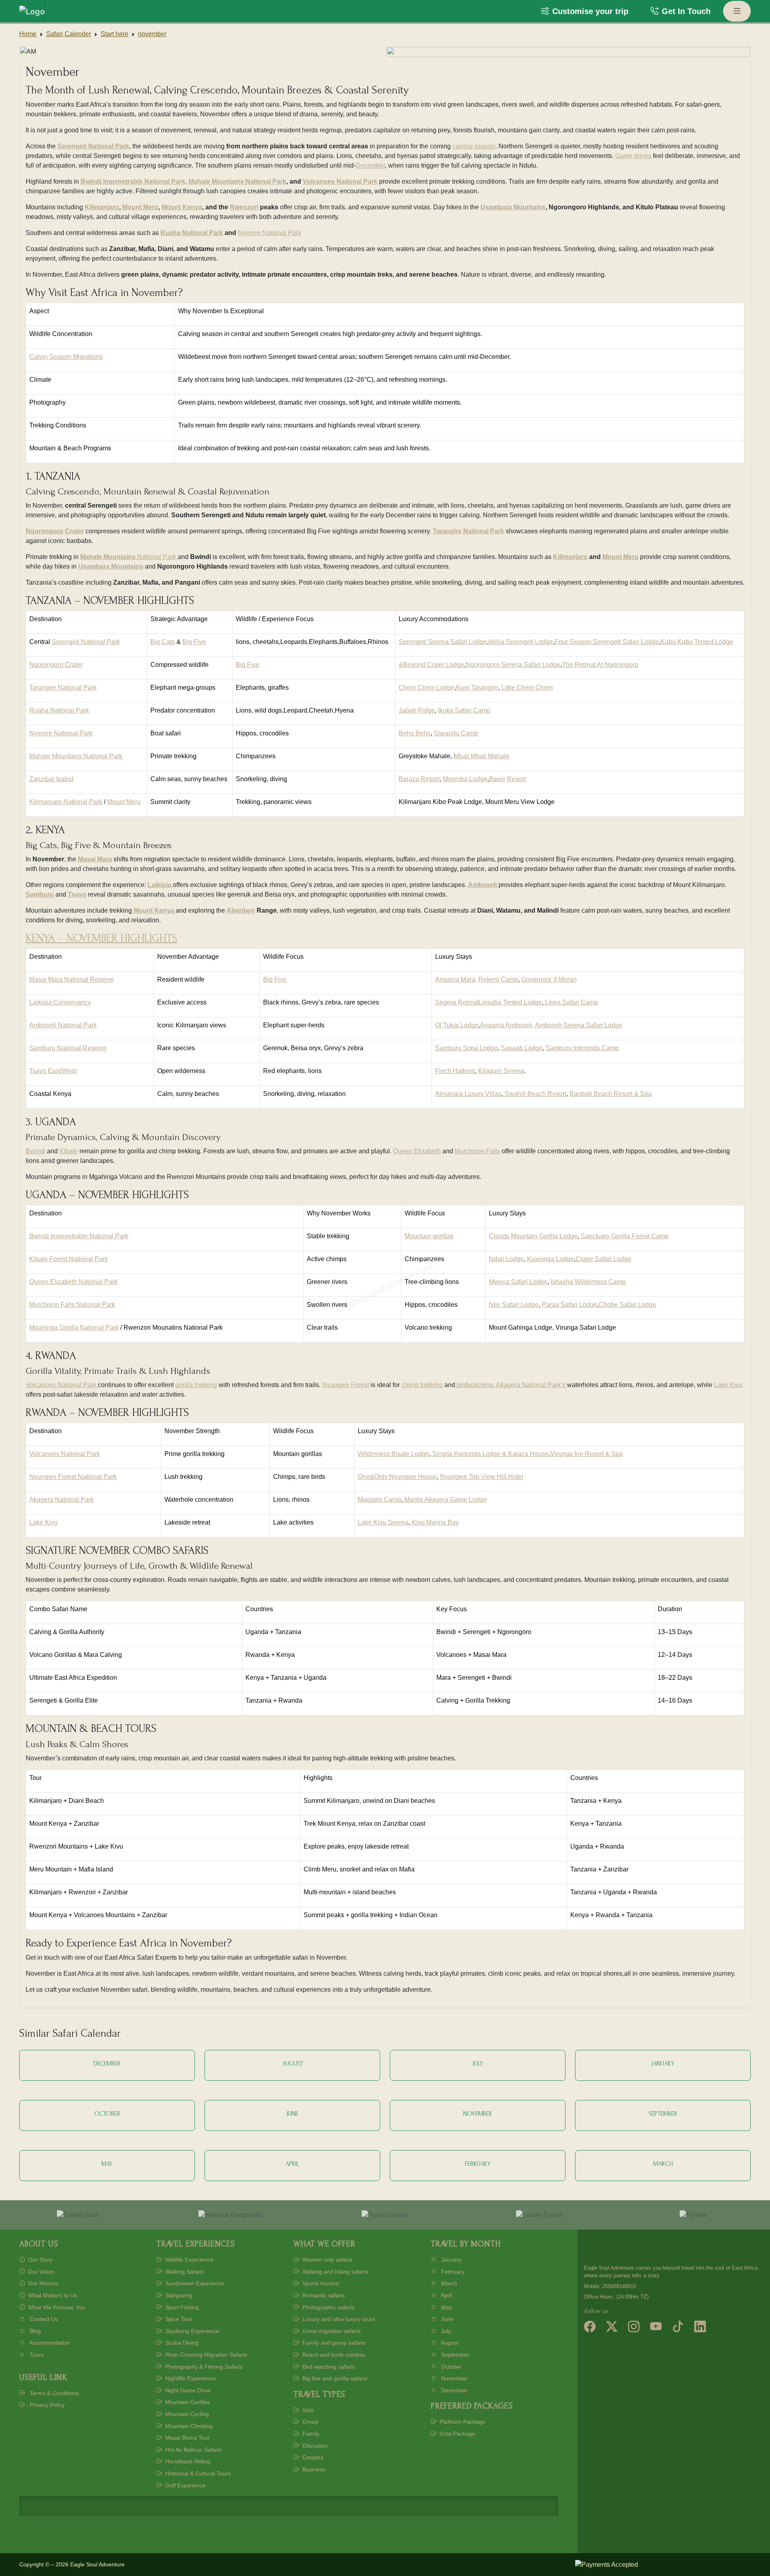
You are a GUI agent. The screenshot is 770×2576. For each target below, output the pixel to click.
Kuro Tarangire (477, 688)
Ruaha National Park (192, 233)
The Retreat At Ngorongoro (600, 665)
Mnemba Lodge (465, 779)
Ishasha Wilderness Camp (588, 1282)
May (446, 2307)
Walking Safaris (184, 2272)
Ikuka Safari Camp (464, 710)
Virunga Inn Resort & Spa (587, 1454)
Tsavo (77, 894)
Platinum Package (462, 2422)
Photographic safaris (328, 2307)
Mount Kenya (182, 207)
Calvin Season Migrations (66, 357)
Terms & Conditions (54, 2393)
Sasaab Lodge (522, 1048)
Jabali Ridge (417, 710)
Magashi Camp (379, 1500)
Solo (307, 2410)
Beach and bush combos (333, 2355)
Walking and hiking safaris (334, 2272)
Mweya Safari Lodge (518, 1282)
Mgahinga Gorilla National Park (74, 1327)
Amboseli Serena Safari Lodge (579, 1025)
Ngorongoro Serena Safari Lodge (513, 665)
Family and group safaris (333, 2343)
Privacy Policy (46, 2405)
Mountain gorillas (429, 1236)
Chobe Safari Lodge (627, 1305)
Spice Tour (178, 2319)
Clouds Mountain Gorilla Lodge (533, 1236)
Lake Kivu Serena (383, 1522)
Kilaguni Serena (501, 1071)
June (447, 2319)
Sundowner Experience (194, 2283)
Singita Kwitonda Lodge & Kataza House (490, 1454)
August (449, 2343)
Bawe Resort (507, 779)
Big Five (194, 642)
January (451, 2260)
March (448, 2283)
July (445, 2331)
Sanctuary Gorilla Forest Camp (625, 1236)
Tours (36, 2355)
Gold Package (457, 2434)
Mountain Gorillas (187, 2402)
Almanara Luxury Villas (468, 1094)
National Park (157, 557)
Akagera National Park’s (532, 1385)
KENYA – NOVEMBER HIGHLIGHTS (101, 938)
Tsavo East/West (53, 1071)
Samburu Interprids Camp (582, 1048)
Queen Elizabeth (417, 1151)
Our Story (40, 2260)
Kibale (69, 1151)
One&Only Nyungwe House (397, 1477)
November (454, 2378)
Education (314, 2446)
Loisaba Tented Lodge (510, 1002)
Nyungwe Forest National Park (73, 1477)
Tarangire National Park (468, 531)
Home (28, 34)
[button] (585, 11)
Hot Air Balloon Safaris (193, 2450)
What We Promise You (56, 2307)
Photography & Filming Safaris (203, 2367)
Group (310, 2422)
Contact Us (43, 2319)
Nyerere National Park (269, 233)
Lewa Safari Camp (571, 1002)
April (446, 2295)
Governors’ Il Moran (549, 979)
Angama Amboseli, (507, 1025)
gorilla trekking (196, 1385)
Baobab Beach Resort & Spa (611, 1094)
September (454, 2355)
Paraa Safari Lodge (569, 1305)
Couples (312, 2457)
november (152, 34)
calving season (474, 146)
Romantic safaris (323, 2295)
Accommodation (49, 2343)
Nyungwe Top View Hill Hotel (482, 1477)
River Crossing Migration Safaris (205, 2355)
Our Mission (43, 2283)
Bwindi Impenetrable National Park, (134, 181)
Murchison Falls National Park (72, 1305)
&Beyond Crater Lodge (431, 665)
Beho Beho (415, 733)
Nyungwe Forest (345, 1385)
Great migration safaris (331, 2331)
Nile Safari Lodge (514, 1305)
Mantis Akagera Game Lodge (445, 1500)
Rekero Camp (498, 979)
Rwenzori (244, 207)
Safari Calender (69, 34)
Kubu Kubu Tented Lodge (697, 642)
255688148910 (619, 2286)
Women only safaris (327, 2260)
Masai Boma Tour (187, 2438)
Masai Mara (95, 859)
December (370, 165)
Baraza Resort (419, 779)
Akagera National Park (62, 1500)
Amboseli (482, 885)
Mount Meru (140, 207)
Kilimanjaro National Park (66, 802)
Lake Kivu (728, 1385)
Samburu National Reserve (68, 1048)
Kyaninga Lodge (550, 1259)
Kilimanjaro (102, 207)
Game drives (633, 156)
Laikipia (159, 885)
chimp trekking (422, 1385)
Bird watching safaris (328, 2367)
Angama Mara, (456, 979)
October (451, 2367)
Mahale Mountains (108, 557)
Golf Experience (185, 2485)
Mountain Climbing (188, 2426)
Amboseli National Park (63, 1025)
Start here (114, 34)
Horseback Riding (187, 2461)
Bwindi (35, 1151)
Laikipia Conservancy (60, 1002)
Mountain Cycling (186, 2414)
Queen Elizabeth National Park (73, 1282)
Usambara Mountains (513, 207)
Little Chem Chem (527, 688)
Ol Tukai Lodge (457, 1025)
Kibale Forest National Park (69, 1259)
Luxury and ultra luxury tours (338, 2319)
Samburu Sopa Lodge (466, 1048)
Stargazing (178, 2295)
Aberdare (241, 910)
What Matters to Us (52, 2295)
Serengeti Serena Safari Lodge (443, 642)
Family (310, 2434)
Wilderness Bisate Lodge (393, 1454)
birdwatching (474, 1385)
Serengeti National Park (93, 146)
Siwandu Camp (456, 733)
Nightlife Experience (190, 2378)
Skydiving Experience (191, 2331)
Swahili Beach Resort (535, 1094)
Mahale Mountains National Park (237, 181)
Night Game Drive (187, 2390)
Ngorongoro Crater (55, 531)
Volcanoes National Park (340, 181)
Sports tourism (320, 2283)
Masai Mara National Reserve (72, 979)
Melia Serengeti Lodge (521, 642)
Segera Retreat (457, 1002)
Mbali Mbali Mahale (481, 756)
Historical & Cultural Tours (197, 2473)
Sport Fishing (181, 2307)
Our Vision (41, 2272)
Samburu (40, 894)
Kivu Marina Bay (435, 1522)
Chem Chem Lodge (427, 688)
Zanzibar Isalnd (51, 779)
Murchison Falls (477, 1151)
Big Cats (163, 642)
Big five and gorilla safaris (334, 2378)
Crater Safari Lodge (603, 1259)
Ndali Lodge (506, 1259)
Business (313, 2469)
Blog (34, 2331)
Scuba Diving (181, 2343)
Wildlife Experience (188, 2260)
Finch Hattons (455, 1071)
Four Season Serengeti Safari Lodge (607, 642)
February (452, 2272)
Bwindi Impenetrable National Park (79, 1236)
